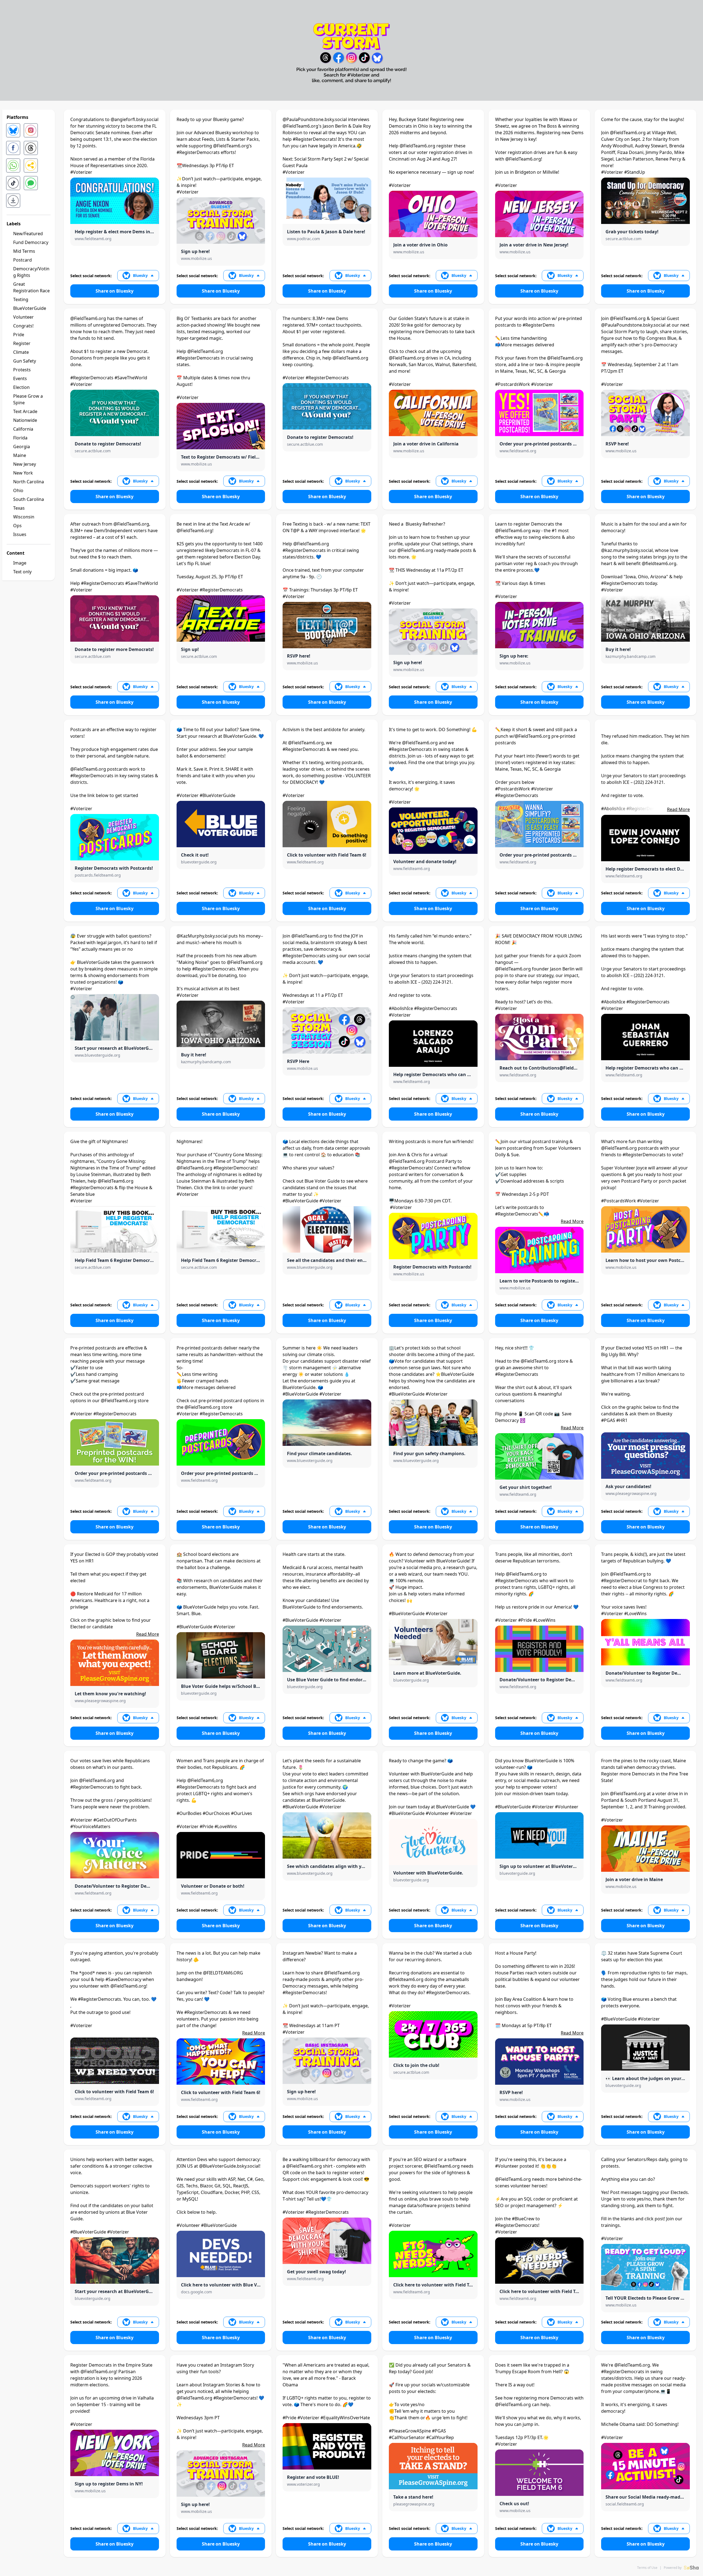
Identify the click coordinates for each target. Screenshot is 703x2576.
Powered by (673, 2568)
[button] (138, 276)
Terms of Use (647, 2568)
